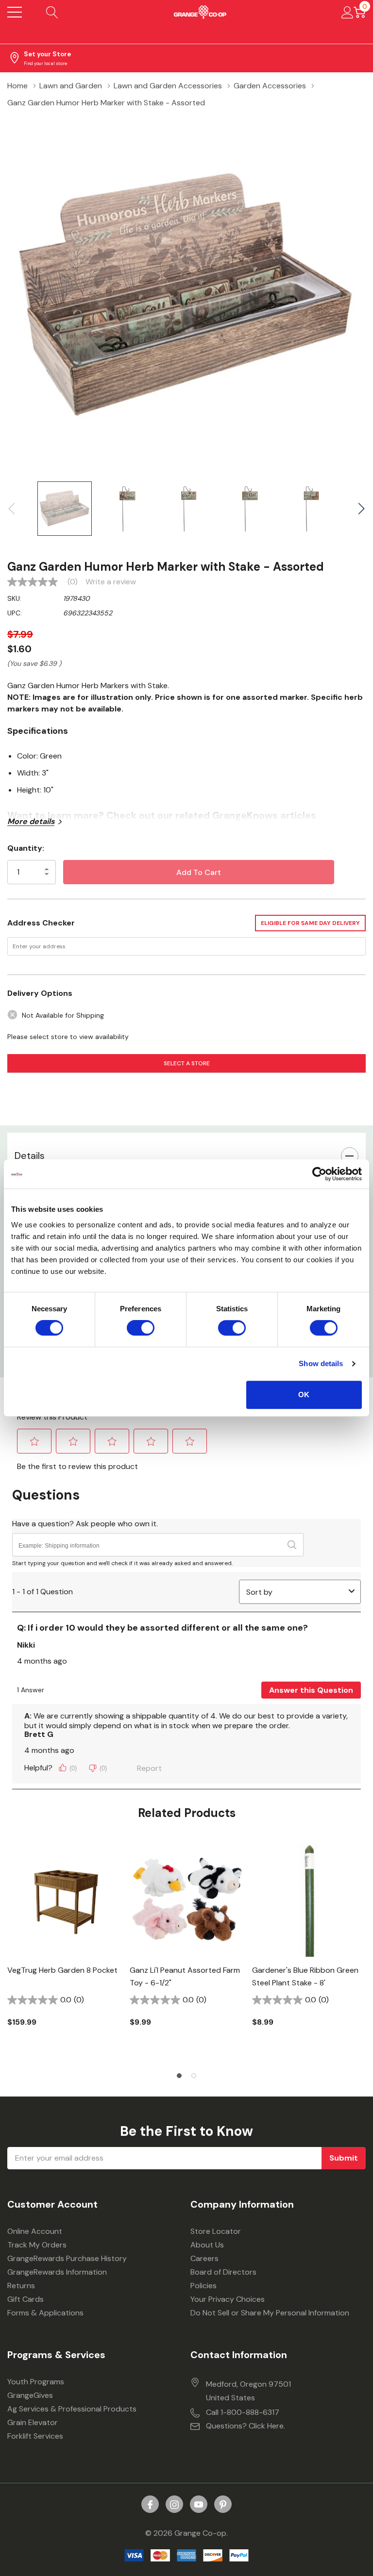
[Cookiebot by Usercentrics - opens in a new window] (319, 1174)
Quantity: (26, 848)
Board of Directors (223, 2272)
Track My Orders (37, 2245)
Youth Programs (36, 2382)
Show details (321, 1363)
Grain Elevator (33, 2422)
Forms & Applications (45, 2313)
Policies (203, 2286)
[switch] (141, 1328)
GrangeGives (30, 2395)
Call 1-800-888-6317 (243, 2412)
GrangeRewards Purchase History (67, 2258)
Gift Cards (25, 2299)
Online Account (35, 2231)
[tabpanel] (65, 1951)
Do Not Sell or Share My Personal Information (270, 2313)
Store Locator (216, 2231)
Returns (21, 2286)
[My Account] (348, 12)
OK (304, 1395)
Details (30, 1156)
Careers (204, 2258)
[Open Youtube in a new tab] (199, 2505)
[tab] (179, 2076)
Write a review (111, 582)
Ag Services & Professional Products (72, 2409)
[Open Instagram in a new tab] (174, 2505)
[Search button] (52, 12)
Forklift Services (35, 2436)
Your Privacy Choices (228, 2299)
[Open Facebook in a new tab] (150, 2505)
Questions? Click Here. (246, 2426)
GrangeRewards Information (57, 2272)
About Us (207, 2245)
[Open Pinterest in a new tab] (223, 2505)
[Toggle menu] (15, 12)
